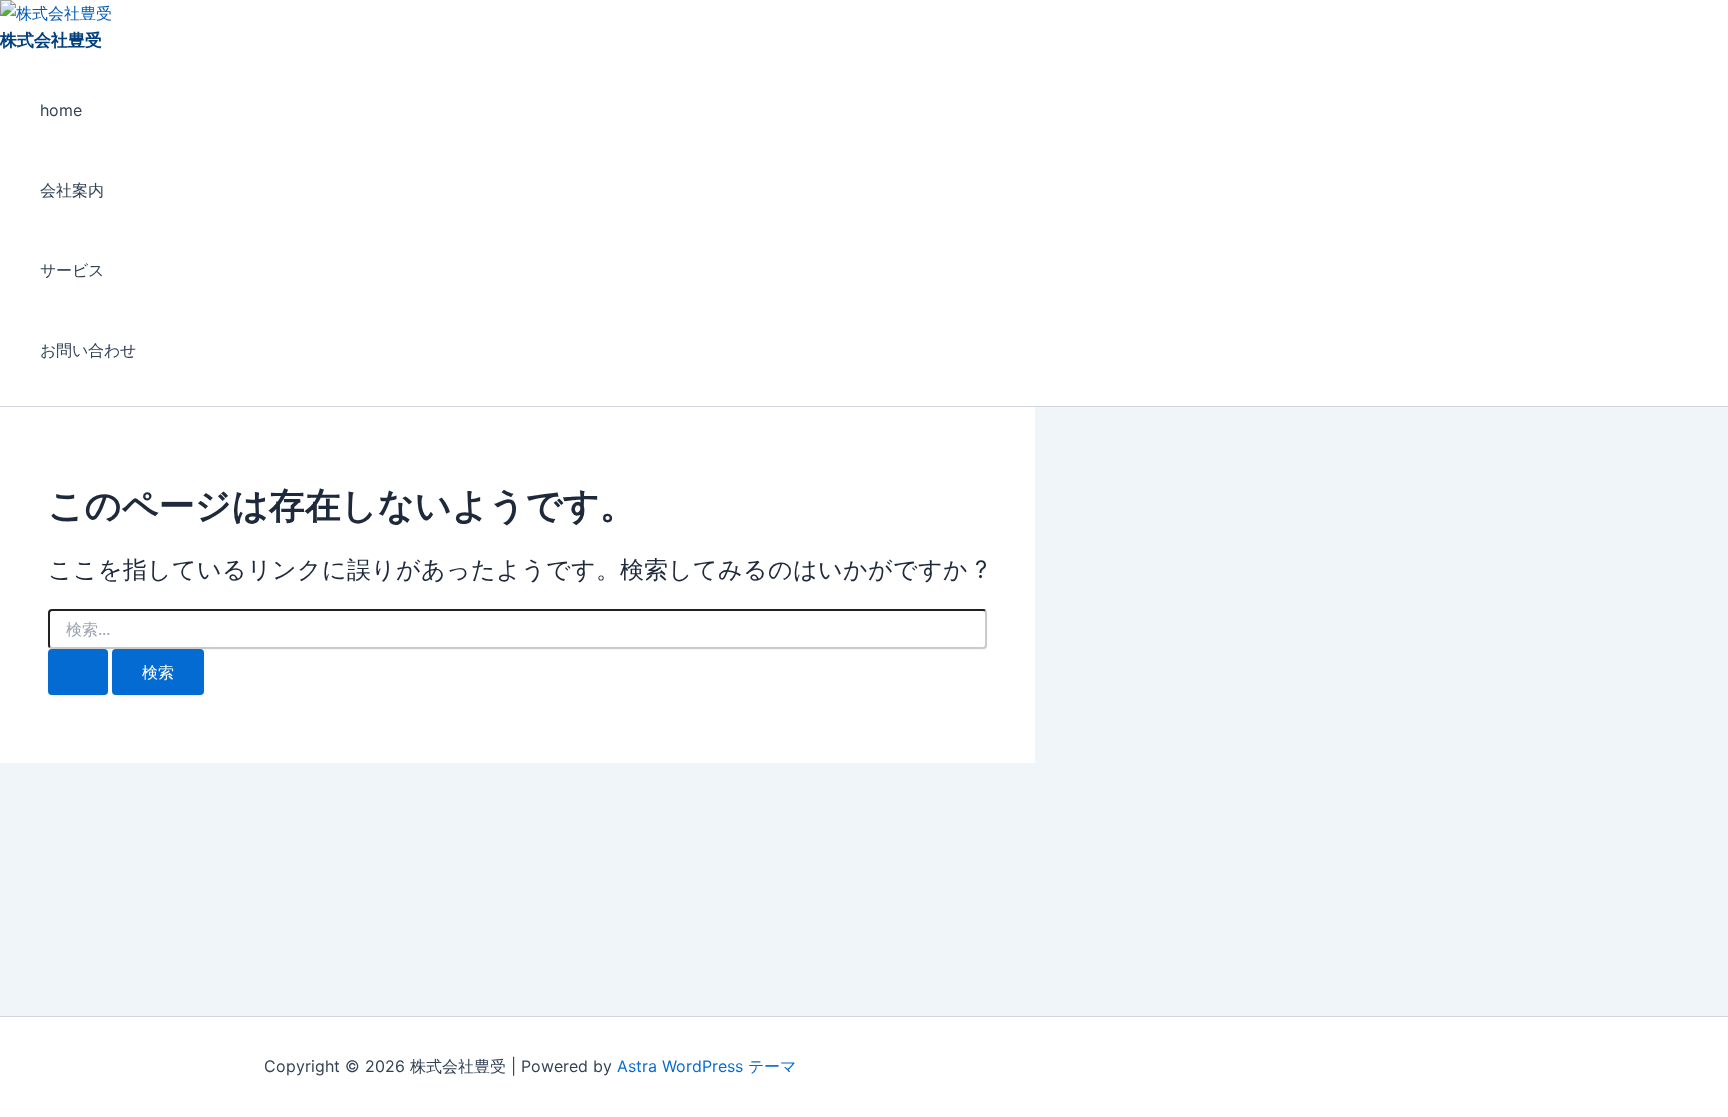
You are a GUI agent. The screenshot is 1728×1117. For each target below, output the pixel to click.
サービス (72, 270)
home (61, 110)
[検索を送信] (78, 672)
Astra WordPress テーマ (706, 1066)
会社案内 (72, 190)
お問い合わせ (88, 350)
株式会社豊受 (51, 40)
